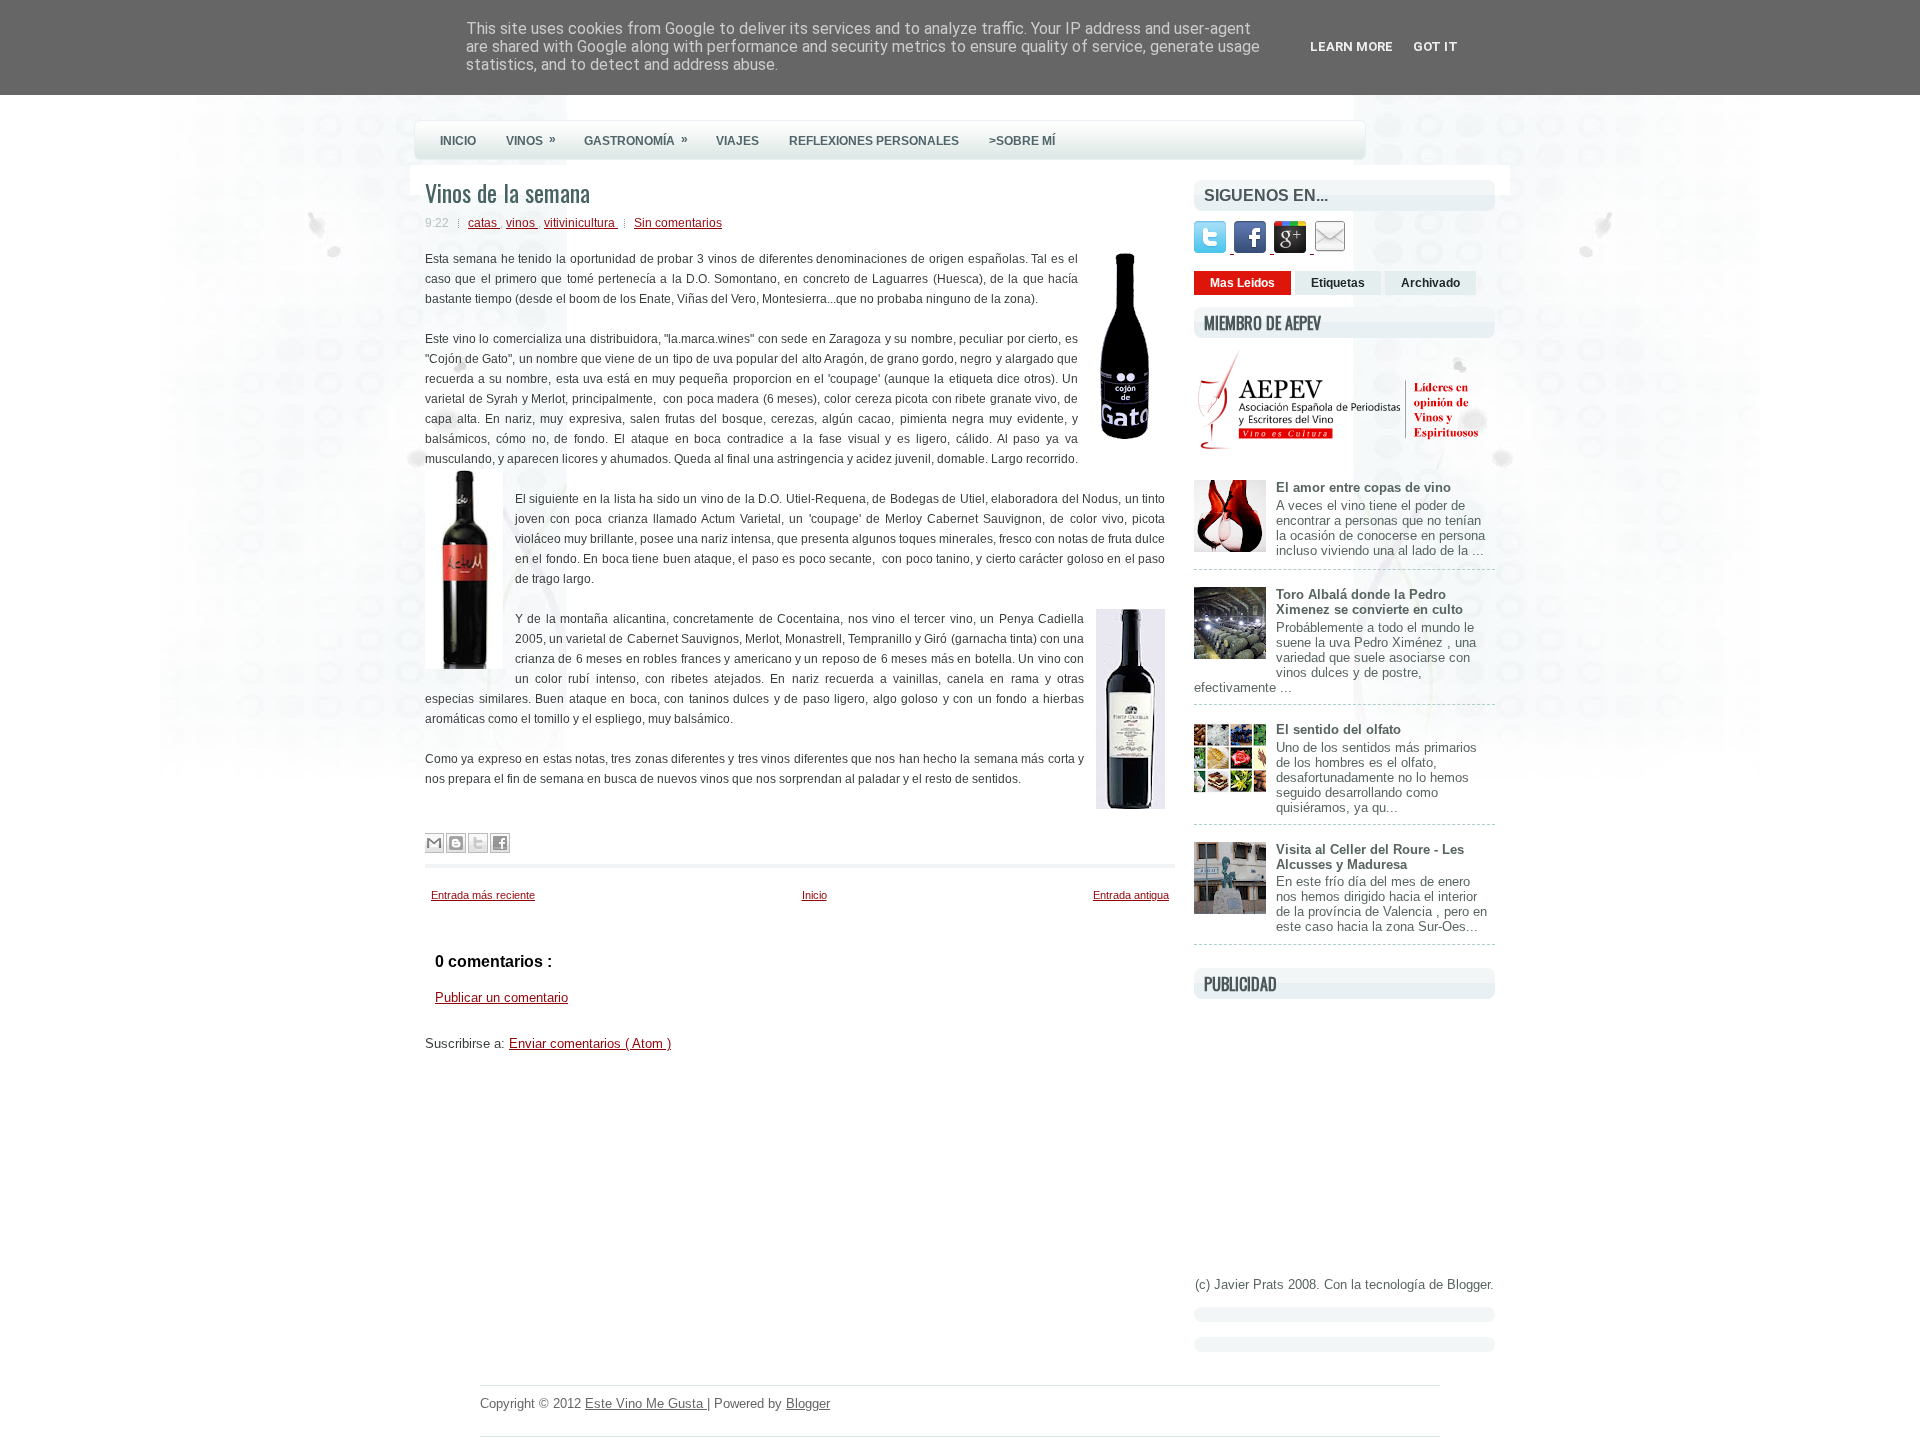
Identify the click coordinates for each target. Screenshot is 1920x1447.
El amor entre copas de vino (1363, 487)
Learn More (1351, 46)
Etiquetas (1338, 283)
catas (484, 223)
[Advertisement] (1344, 1134)
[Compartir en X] (478, 843)
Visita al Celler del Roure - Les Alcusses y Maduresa (1370, 857)
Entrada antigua (1131, 895)
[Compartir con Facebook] (500, 843)
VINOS (531, 140)
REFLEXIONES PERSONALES (874, 141)
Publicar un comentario (501, 997)
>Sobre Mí (1022, 141)
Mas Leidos (1242, 283)
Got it (1435, 46)
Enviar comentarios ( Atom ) (590, 1043)
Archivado (1430, 283)
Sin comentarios (678, 223)
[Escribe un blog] (456, 843)
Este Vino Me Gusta (646, 1403)
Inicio (814, 895)
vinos (522, 223)
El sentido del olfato (1338, 729)
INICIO (458, 141)
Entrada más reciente (483, 895)
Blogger (1468, 1284)
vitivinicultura (581, 223)
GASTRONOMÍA (636, 140)
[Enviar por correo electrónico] (434, 843)
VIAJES (737, 141)
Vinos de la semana (507, 192)
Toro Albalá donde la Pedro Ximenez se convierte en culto (1369, 602)
